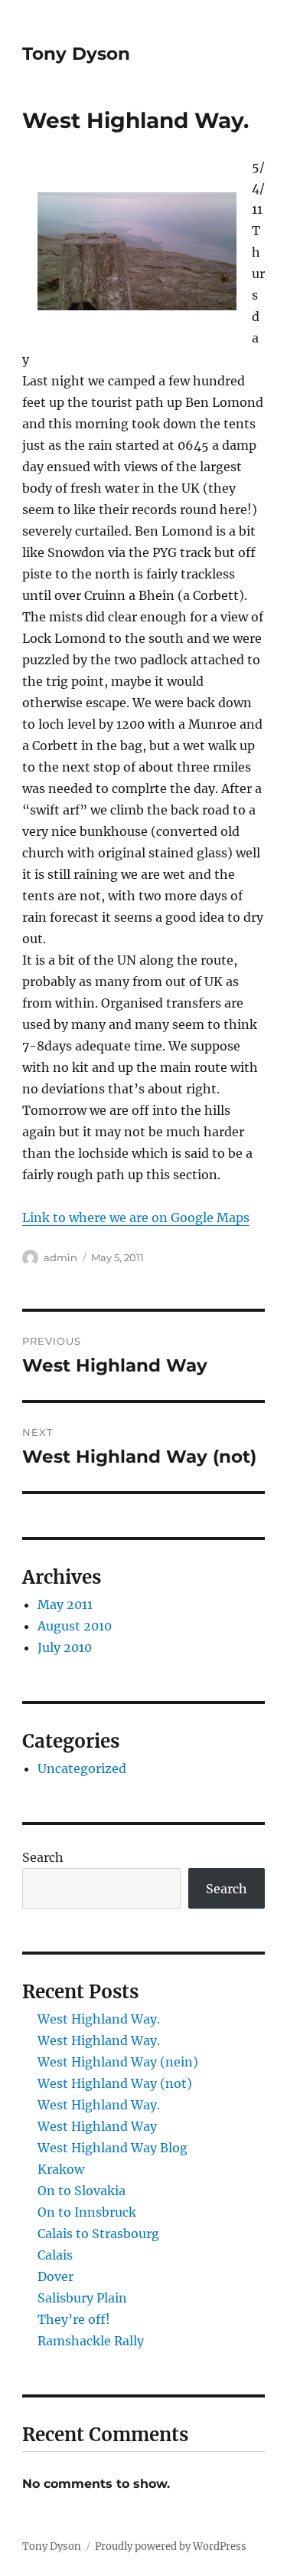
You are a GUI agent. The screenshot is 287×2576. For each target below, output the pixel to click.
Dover (55, 2276)
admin (60, 1257)
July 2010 (65, 1647)
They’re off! (74, 2319)
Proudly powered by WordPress (171, 2547)
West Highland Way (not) (115, 2083)
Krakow (61, 2169)
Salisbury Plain (82, 2298)
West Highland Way (97, 2126)
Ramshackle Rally (91, 2341)
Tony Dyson (76, 54)
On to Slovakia (82, 2191)
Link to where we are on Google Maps (136, 1218)
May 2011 (65, 1604)
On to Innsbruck (87, 2212)
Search (43, 1857)
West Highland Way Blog (113, 2148)
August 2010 (75, 1626)
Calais (55, 2255)
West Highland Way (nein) (118, 2062)
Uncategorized (82, 1768)
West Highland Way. (99, 2019)
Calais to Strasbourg (98, 2234)
